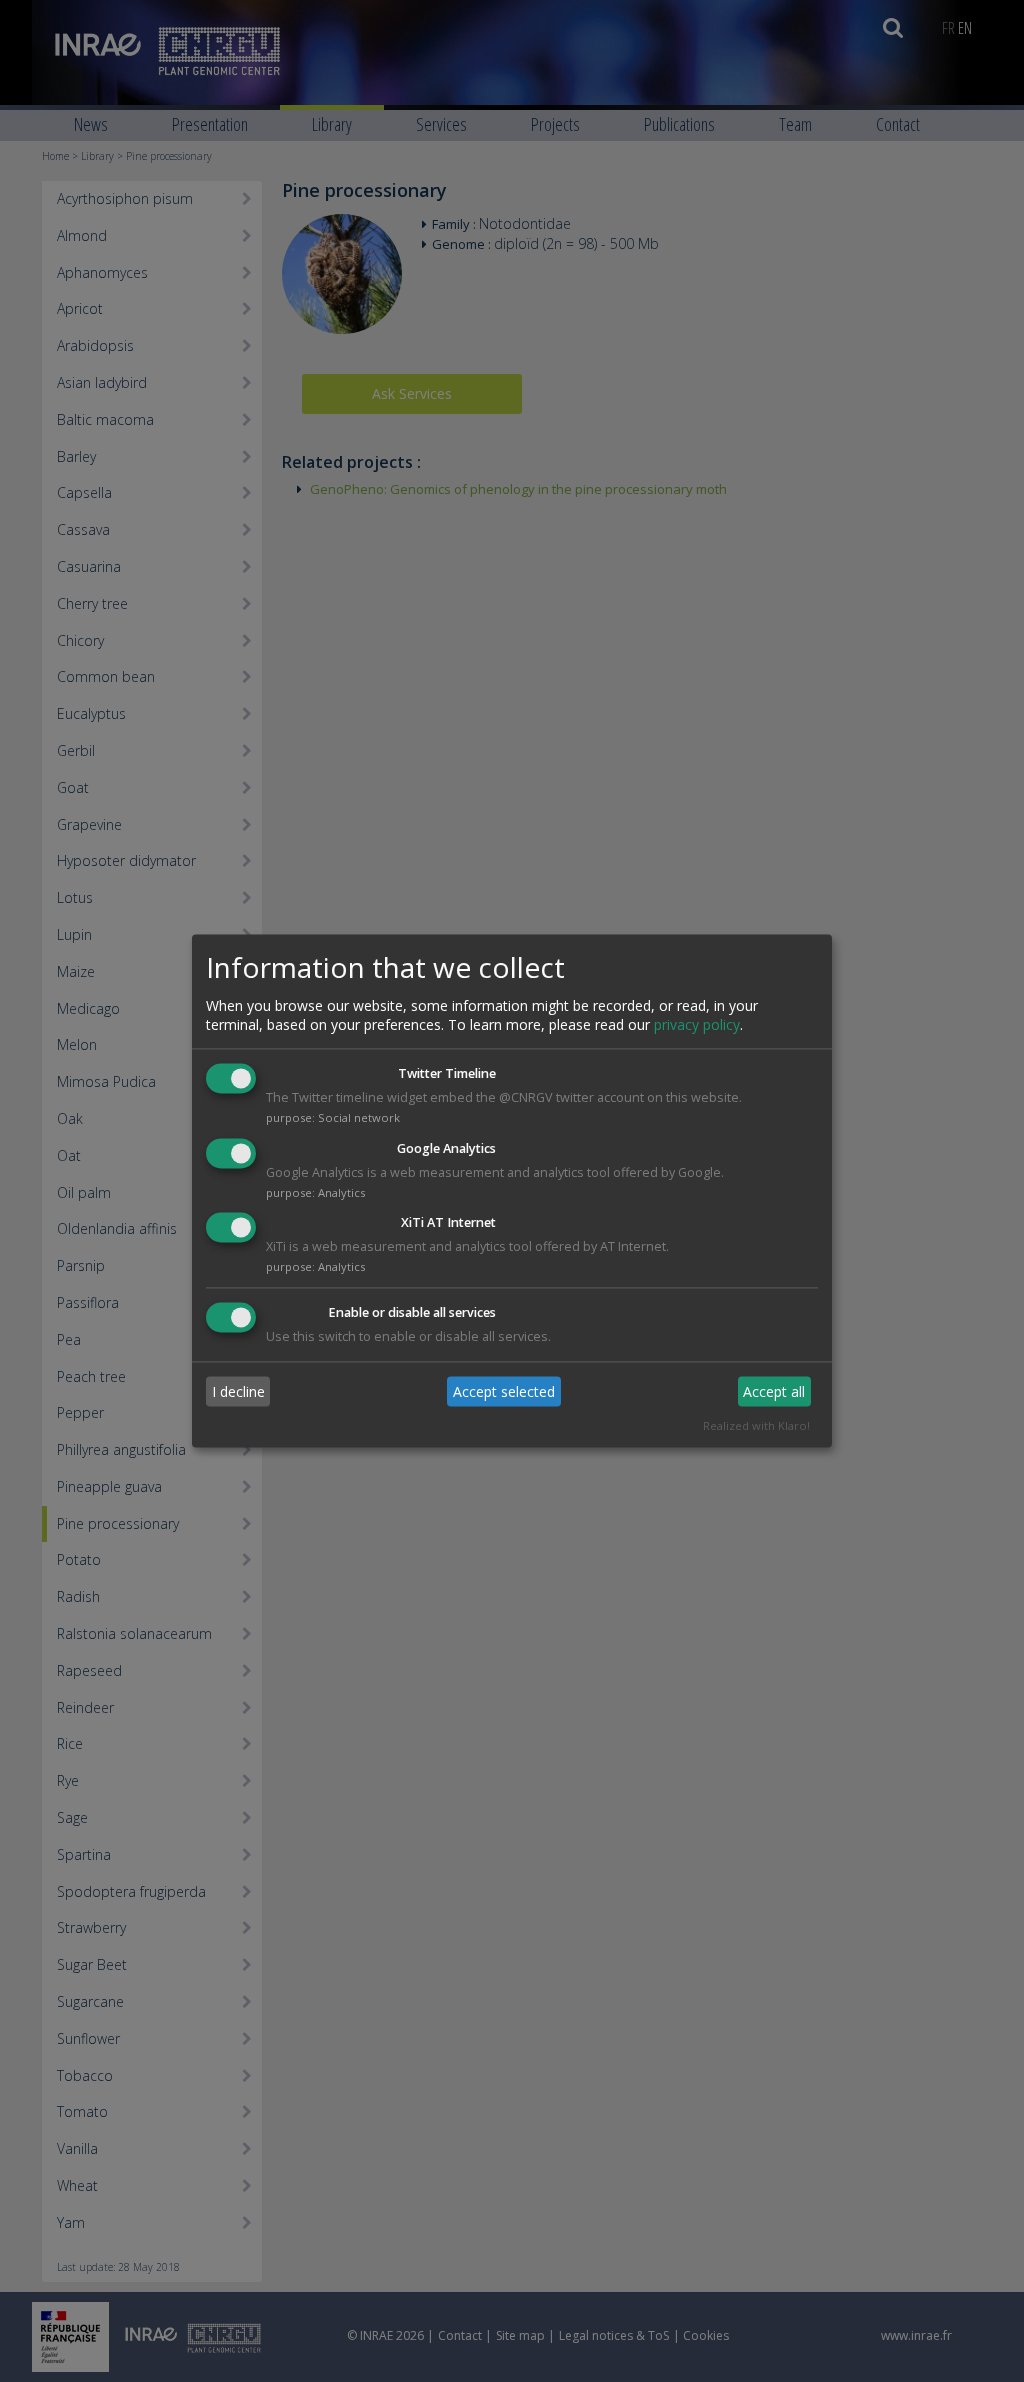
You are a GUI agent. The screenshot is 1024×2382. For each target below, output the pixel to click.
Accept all (774, 1391)
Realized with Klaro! (756, 1426)
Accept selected (504, 1391)
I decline (238, 1391)
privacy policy (697, 1024)
